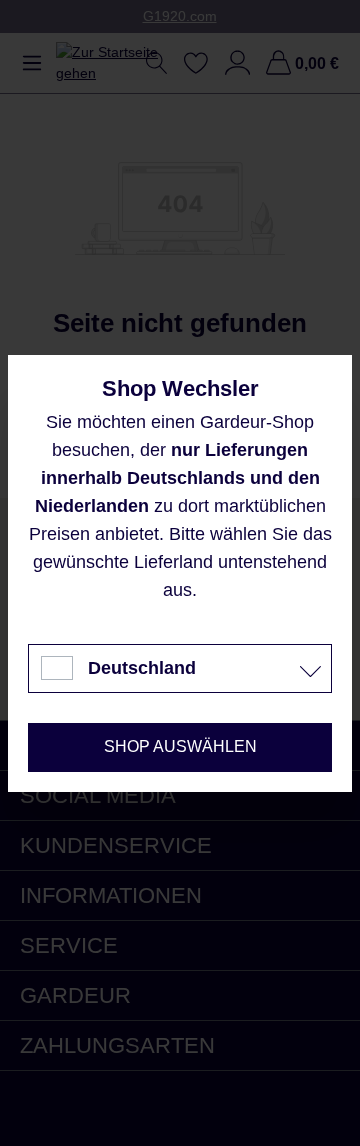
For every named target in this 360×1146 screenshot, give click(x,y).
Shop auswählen (180, 746)
